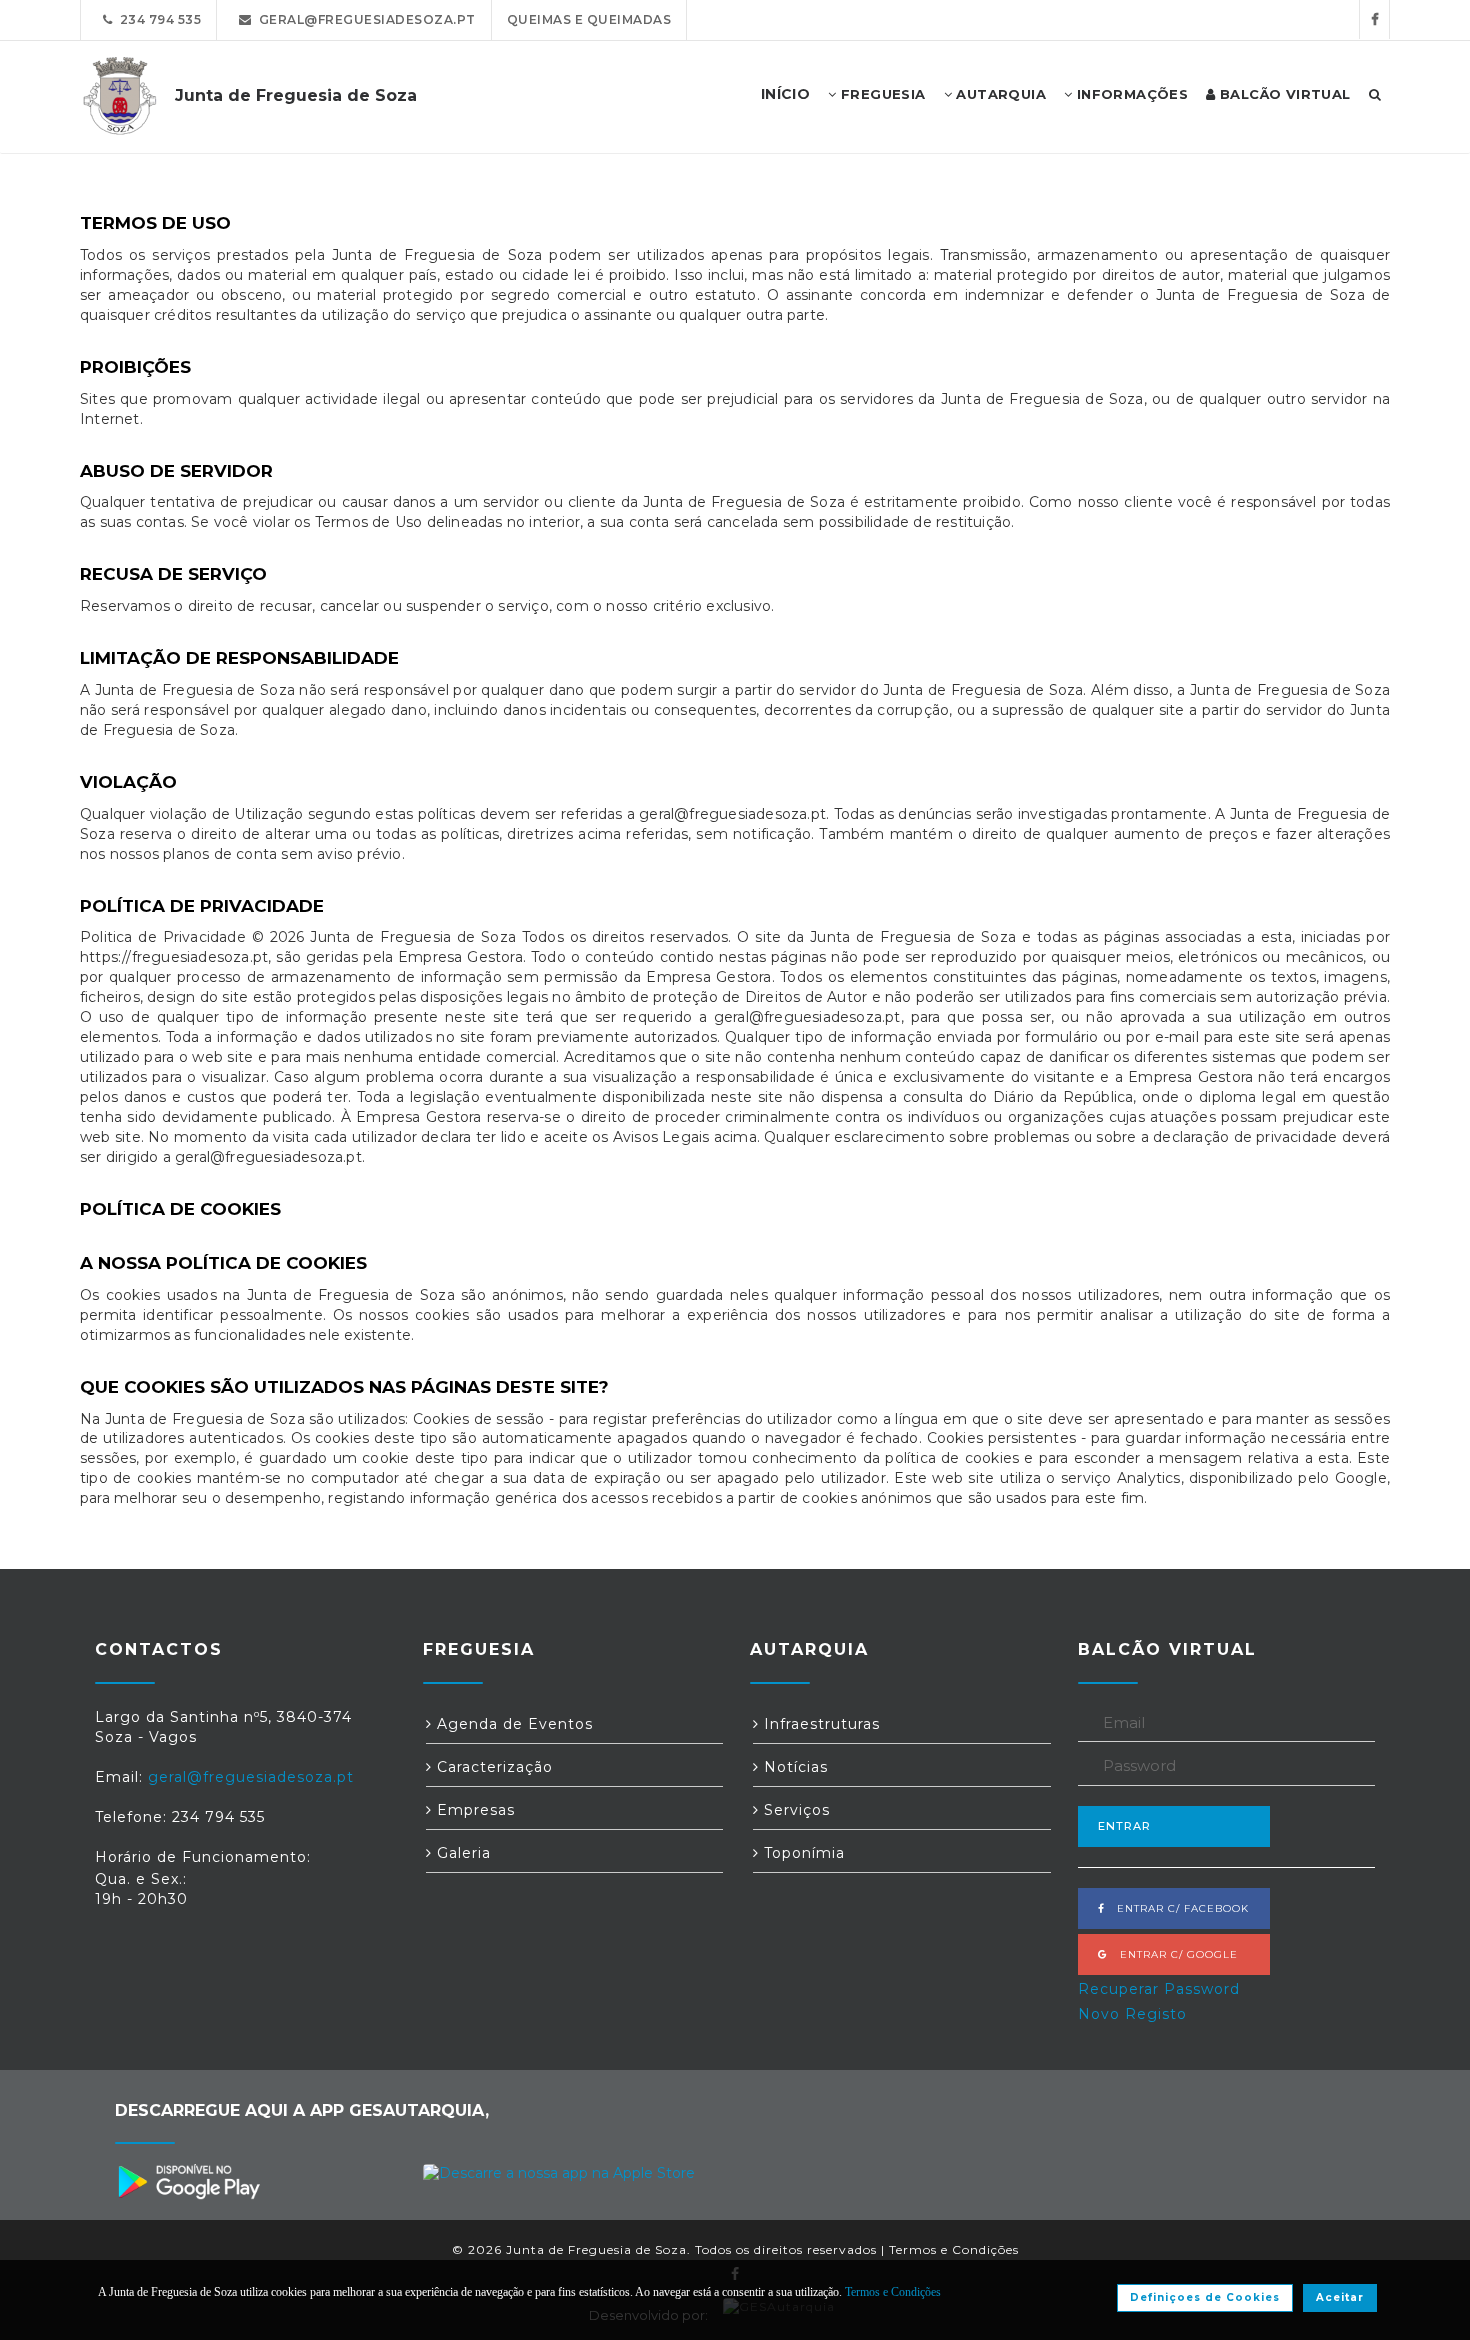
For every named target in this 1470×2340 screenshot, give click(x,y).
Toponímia (802, 1853)
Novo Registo (1132, 2014)
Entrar (1124, 1826)
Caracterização (492, 1767)
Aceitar (1340, 2297)
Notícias (793, 1767)
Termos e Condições (954, 2249)
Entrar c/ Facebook (1177, 1908)
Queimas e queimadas (589, 19)
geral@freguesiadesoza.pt (364, 19)
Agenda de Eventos (512, 1724)
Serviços (794, 1810)
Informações (1130, 94)
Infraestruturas (819, 1724)
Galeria (461, 1853)
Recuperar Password (1159, 1989)
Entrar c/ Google (1173, 1954)
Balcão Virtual (1283, 94)
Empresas (473, 1810)
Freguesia (881, 94)
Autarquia (999, 94)
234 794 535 (157, 19)
